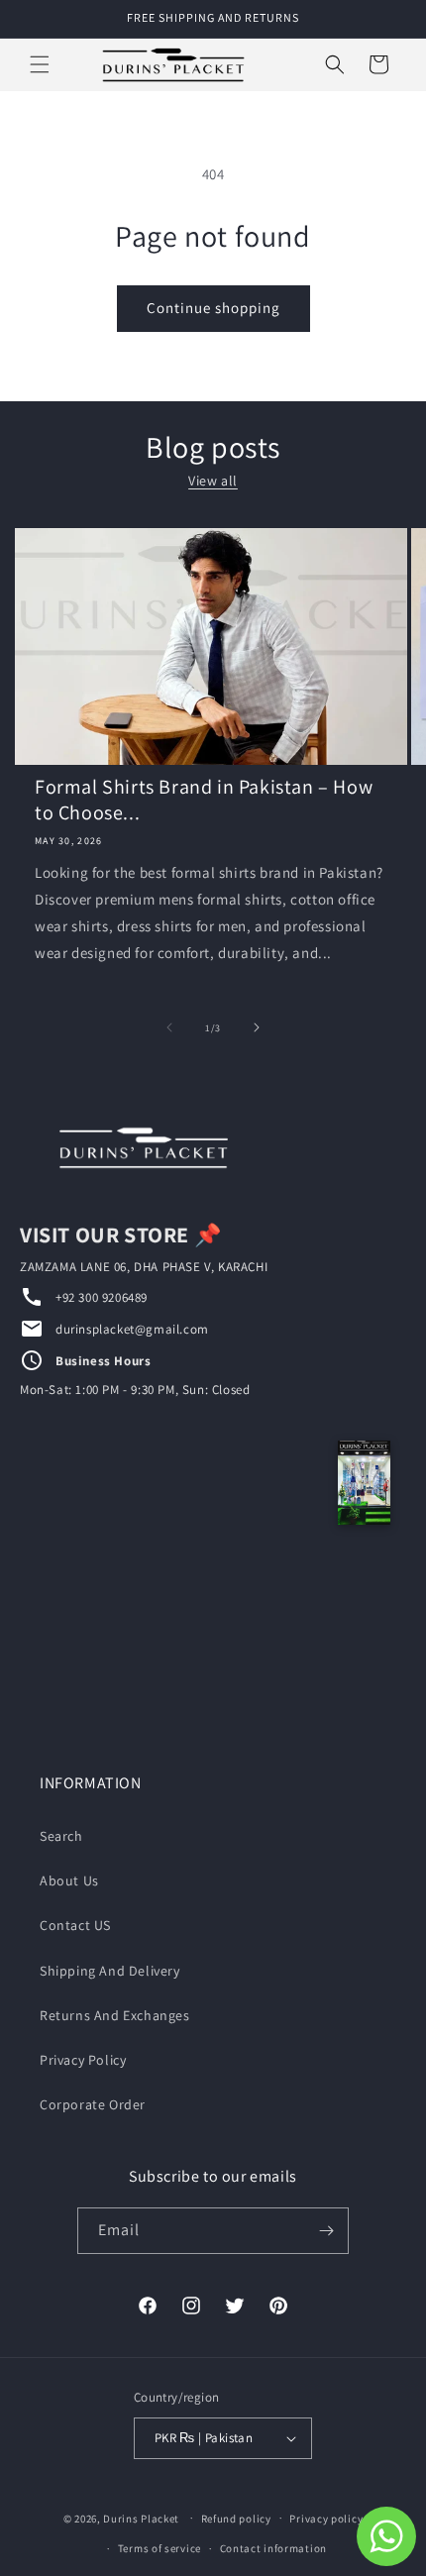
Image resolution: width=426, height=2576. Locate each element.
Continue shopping (213, 308)
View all (213, 481)
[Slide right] (257, 1027)
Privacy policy (326, 2519)
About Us (69, 1880)
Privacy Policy (83, 2060)
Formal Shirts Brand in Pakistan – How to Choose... (204, 800)
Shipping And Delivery (110, 1971)
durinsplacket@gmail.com (132, 1329)
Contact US (75, 1925)
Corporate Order (93, 2104)
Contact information (273, 2548)
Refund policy (236, 2519)
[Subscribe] (326, 2231)
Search (61, 1836)
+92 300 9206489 (102, 1297)
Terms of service (160, 2548)
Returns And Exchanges (115, 2015)
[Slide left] (169, 1027)
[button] (40, 64)
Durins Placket (141, 2518)
